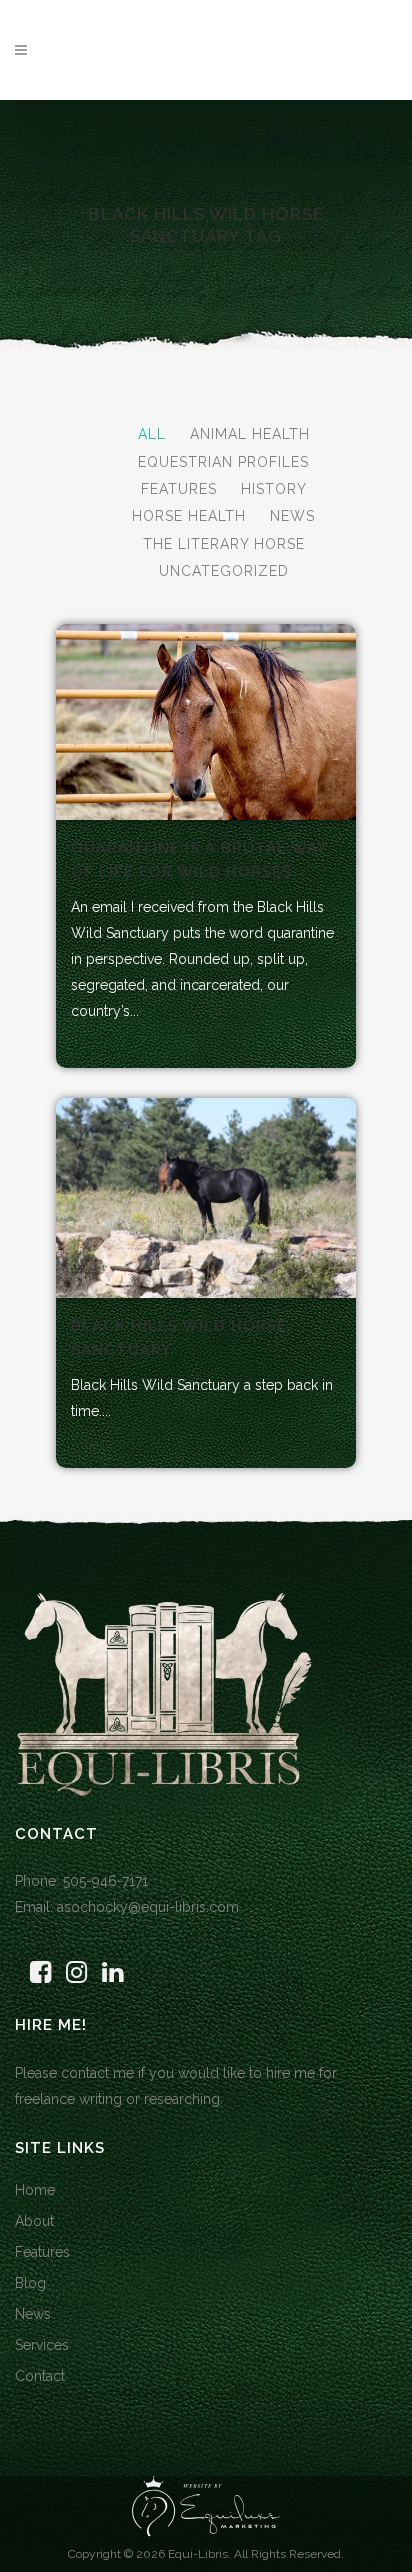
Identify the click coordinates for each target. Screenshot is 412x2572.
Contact (40, 2376)
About (34, 2221)
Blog (30, 2283)
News (33, 2314)
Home (35, 2190)
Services (42, 2345)
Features (42, 2252)
